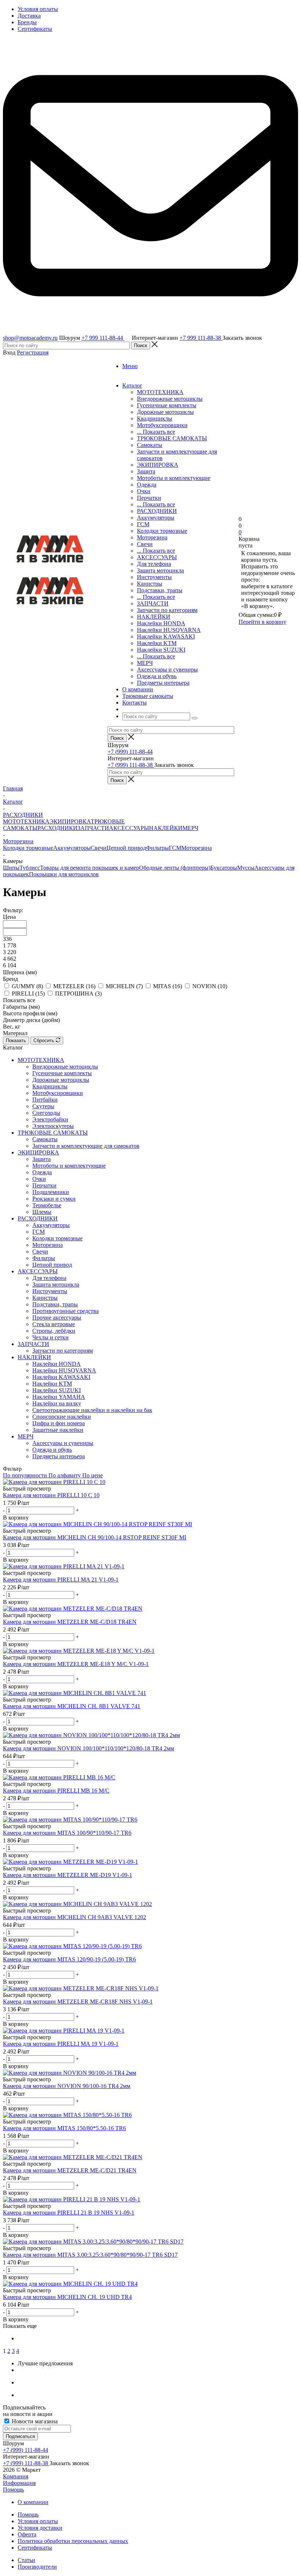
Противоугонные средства (66, 1311)
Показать (16, 1040)
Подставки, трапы (160, 590)
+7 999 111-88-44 (103, 338)
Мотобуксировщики (162, 425)
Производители (37, 2567)
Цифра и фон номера (59, 1423)
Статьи (26, 2560)
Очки (144, 491)
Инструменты (154, 577)
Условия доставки (40, 2528)
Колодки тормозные (162, 531)
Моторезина (152, 537)
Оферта (27, 2534)
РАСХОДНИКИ (157, 511)
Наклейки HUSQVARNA (169, 630)
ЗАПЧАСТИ (153, 603)
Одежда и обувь (157, 676)
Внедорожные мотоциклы (170, 399)
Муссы (246, 868)
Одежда (147, 485)
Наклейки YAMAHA (59, 1397)
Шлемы (42, 1212)
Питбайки (45, 1100)
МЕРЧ (145, 663)
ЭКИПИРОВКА (158, 465)
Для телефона (154, 564)
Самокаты (150, 445)
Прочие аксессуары (57, 1318)
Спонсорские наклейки (62, 1417)
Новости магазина (34, 2421)
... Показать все (156, 432)
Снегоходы (46, 1113)
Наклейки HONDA (161, 623)
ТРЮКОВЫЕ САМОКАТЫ (172, 438)
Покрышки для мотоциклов (64, 874)
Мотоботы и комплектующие (174, 478)
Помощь (13, 2490)
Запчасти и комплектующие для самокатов (86, 1146)
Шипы (11, 868)
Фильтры (157, 848)
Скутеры (43, 1106)
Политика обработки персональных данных (73, 2541)
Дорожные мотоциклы (165, 412)
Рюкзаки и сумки (54, 1199)
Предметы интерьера (163, 683)
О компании (33, 2502)
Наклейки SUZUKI (161, 650)
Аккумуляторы (156, 518)
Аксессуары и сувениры (167, 670)
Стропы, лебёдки (54, 1331)
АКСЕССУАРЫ (157, 557)
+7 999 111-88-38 (201, 338)
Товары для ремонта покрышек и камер (90, 868)
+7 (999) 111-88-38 (131, 765)
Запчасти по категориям (167, 610)
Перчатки (149, 498)
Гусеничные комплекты (167, 405)
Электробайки (50, 1119)
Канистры (150, 584)
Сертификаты (35, 2548)
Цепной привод (126, 848)
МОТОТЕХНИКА (160, 392)
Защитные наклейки (58, 1430)
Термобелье (47, 1205)
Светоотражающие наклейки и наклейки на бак (92, 1410)
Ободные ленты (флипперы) (175, 868)
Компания (16, 2476)
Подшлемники (51, 1192)
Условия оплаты (38, 2521)
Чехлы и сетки (50, 1337)
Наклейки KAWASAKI (166, 636)
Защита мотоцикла (160, 570)
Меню (130, 366)
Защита (146, 471)
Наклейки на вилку (57, 1403)
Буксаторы (224, 868)
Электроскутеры (53, 1126)
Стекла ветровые (54, 1324)
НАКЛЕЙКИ (154, 617)
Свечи (145, 544)
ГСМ (143, 524)
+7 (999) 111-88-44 (130, 752)
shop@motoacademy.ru (30, 338)
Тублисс (30, 868)
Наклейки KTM (157, 643)
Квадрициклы (155, 419)
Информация (19, 2483)
